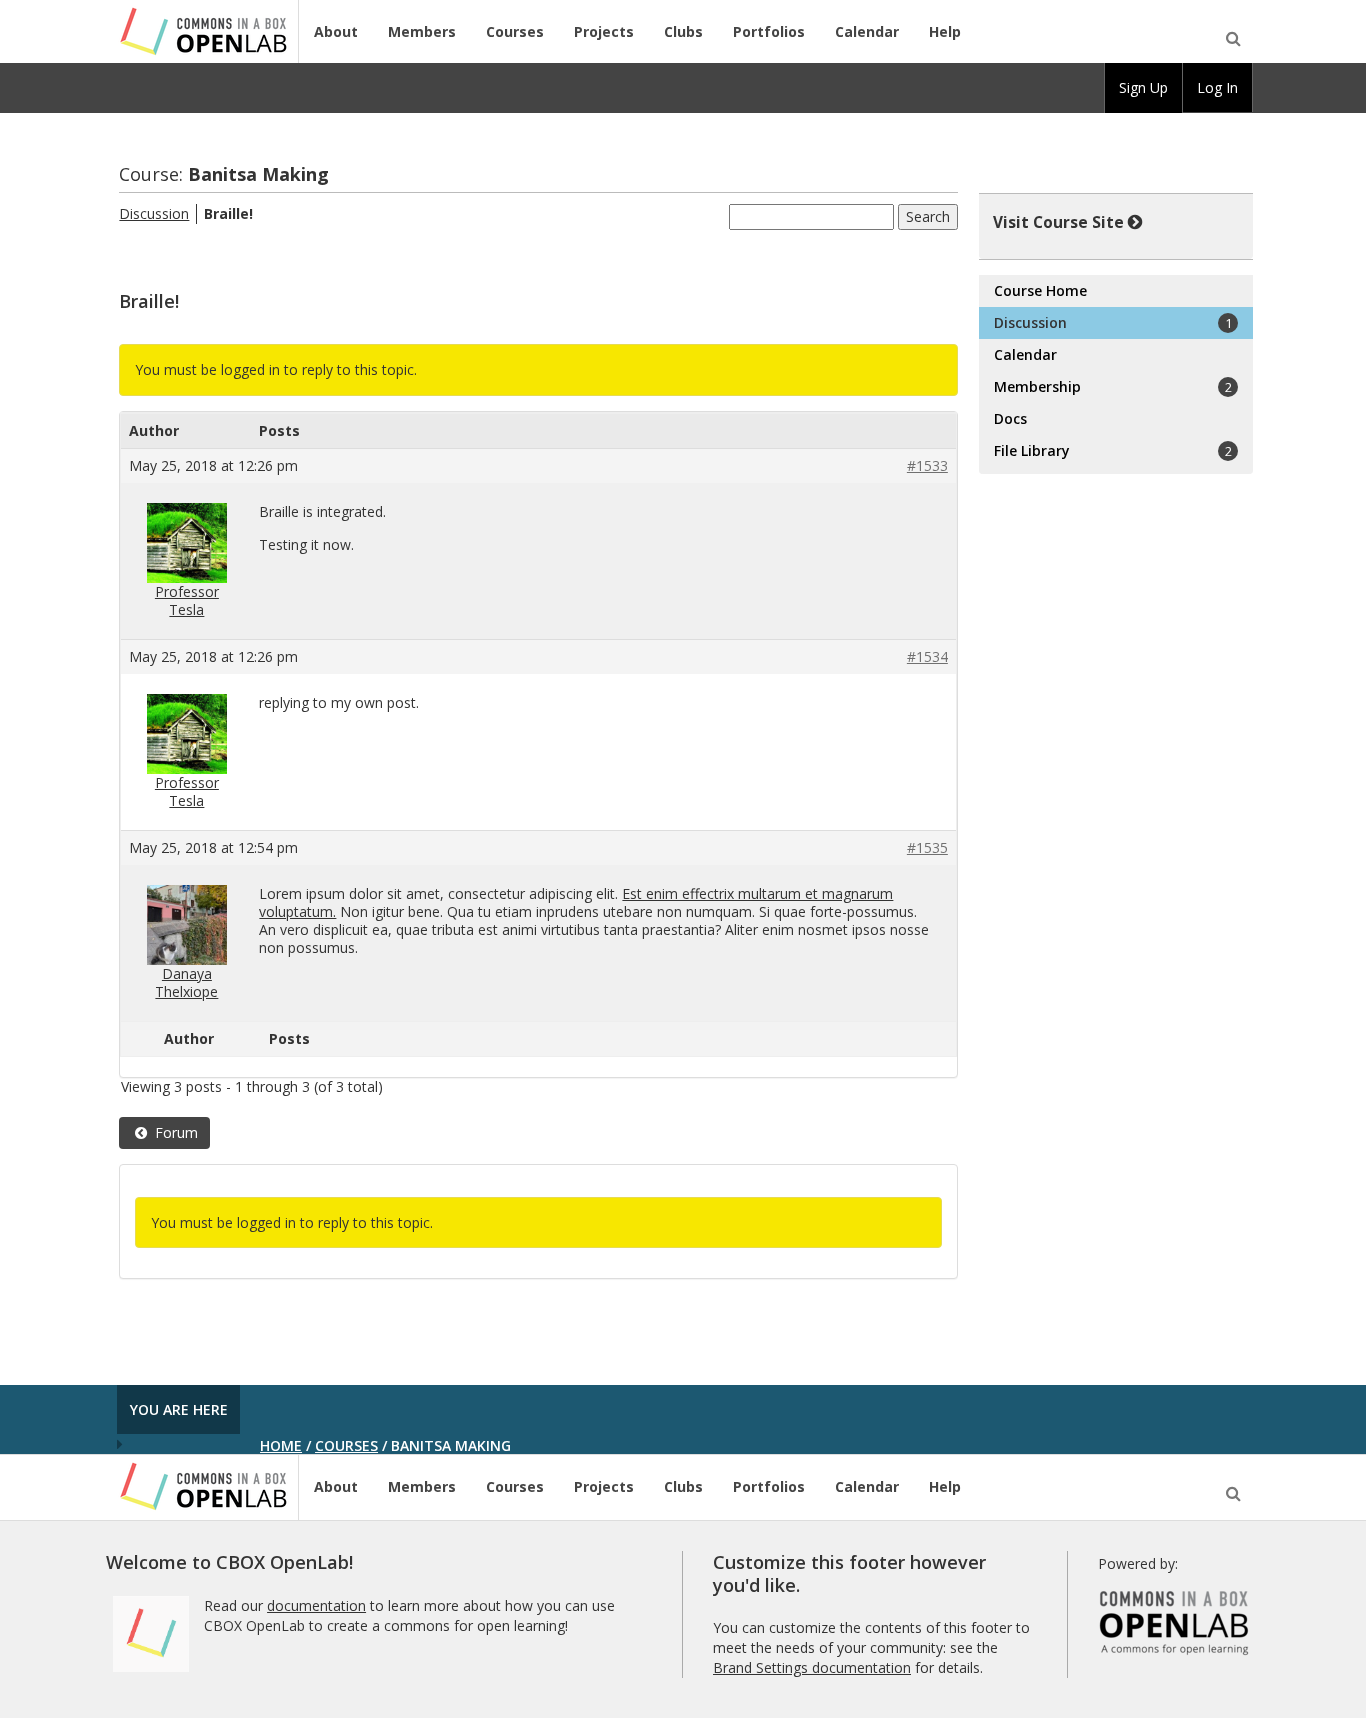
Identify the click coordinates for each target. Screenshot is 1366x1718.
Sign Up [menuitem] (1143, 87)
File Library (1112, 450)
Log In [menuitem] (1217, 87)
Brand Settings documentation (812, 1667)
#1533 (927, 466)
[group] (1143, 88)
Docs (1010, 418)
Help (945, 31)
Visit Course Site (1058, 222)
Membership (1112, 386)
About (336, 31)
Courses (515, 31)
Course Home (1040, 290)
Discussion (154, 213)
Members (422, 31)
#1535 (927, 848)
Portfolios (769, 31)
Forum (174, 1132)
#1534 (927, 657)
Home (281, 1445)
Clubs (683, 31)
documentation (316, 1605)
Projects (604, 31)
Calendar (867, 31)
